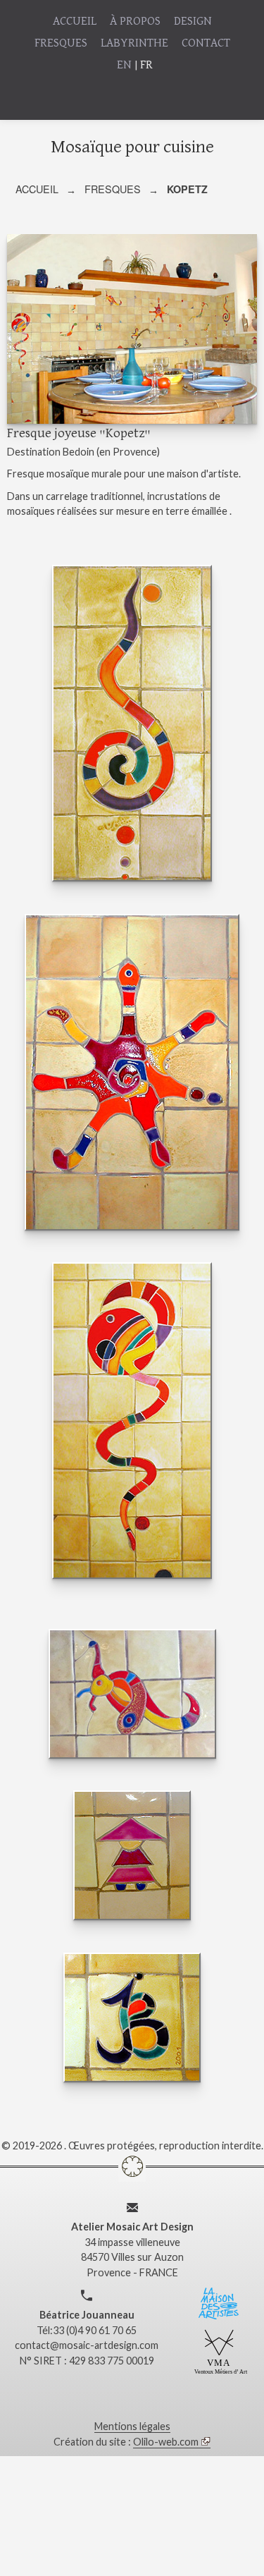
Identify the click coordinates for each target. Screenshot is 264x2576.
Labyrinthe (134, 43)
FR (146, 65)
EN (124, 65)
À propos (135, 22)
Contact (206, 43)
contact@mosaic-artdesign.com (87, 2345)
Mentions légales (132, 2426)
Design (193, 22)
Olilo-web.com (166, 2442)
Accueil (75, 22)
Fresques (61, 43)
